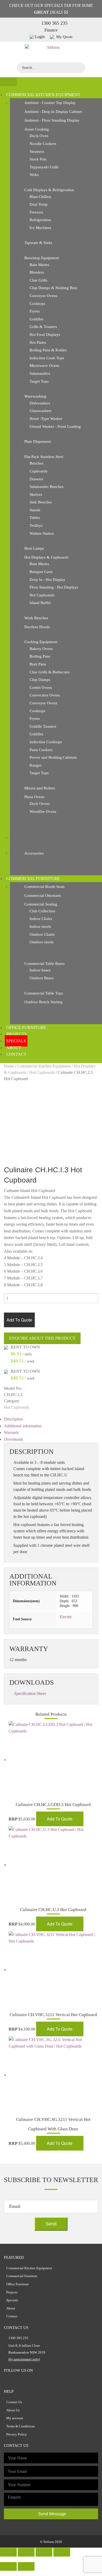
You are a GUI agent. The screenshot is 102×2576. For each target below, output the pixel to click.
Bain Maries (39, 265)
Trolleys (36, 525)
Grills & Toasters (43, 327)
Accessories (34, 853)
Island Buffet (40, 603)
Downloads (13, 1439)
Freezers (36, 212)
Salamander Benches (47, 487)
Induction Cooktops (46, 742)
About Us (13, 2410)
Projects (16, 1034)
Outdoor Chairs (42, 934)
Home (9, 1066)
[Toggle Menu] (8, 82)
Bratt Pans (38, 664)
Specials (16, 1041)
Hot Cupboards (42, 595)
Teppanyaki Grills (44, 167)
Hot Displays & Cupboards (46, 557)
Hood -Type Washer (46, 419)
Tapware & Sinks (38, 243)
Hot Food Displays (45, 335)
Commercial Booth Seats (44, 887)
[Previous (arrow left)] (8, 2566)
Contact (16, 1054)
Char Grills (38, 280)
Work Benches (36, 618)
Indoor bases (40, 970)
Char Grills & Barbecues (50, 672)
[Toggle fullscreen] (44, 2552)
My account (15, 2418)
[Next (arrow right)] (26, 2566)
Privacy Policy (17, 2434)
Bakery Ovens (41, 649)
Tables (35, 518)
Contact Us (14, 2402)
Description (13, 1419)
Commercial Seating (41, 904)
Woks (34, 175)
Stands (35, 510)
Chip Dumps (40, 680)
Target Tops (39, 381)
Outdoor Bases (42, 978)
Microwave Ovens (44, 366)
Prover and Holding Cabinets (53, 757)
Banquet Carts (41, 572)
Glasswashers (41, 411)
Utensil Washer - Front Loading (55, 426)
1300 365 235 (54, 23)
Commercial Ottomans (43, 896)
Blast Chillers (40, 197)
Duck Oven (39, 136)
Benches (36, 463)
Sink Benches (41, 502)
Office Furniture (26, 1027)
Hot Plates (38, 342)
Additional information (23, 1426)
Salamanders (40, 373)
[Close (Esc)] (8, 2552)
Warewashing (35, 396)
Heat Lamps (34, 548)
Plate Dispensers (38, 441)
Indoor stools (40, 927)
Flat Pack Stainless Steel (44, 457)
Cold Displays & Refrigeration (49, 190)
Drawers (36, 479)
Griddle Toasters (43, 726)
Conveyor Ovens (43, 296)
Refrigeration (40, 220)
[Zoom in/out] (62, 2552)
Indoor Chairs (41, 919)
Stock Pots (38, 159)
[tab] (51, 1419)
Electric (66, 1617)
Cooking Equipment (41, 642)
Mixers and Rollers (40, 788)
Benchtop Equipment (42, 258)
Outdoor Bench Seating (43, 1002)
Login (40, 37)
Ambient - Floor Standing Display (52, 120)
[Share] (26, 2552)
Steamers (37, 152)
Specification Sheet (30, 1693)
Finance (51, 30)
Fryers (35, 311)
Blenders (37, 272)
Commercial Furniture (33, 879)
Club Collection (42, 911)
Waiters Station (42, 533)
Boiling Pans (40, 656)
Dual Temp (39, 204)
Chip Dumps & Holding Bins (53, 288)
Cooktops (37, 304)
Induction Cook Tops (47, 358)
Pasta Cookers (41, 750)
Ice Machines (40, 228)
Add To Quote (19, 1320)
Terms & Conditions (21, 2426)
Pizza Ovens (34, 797)
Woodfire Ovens (43, 811)
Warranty (12, 1432)
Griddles (36, 319)
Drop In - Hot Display (47, 580)
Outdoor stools (42, 942)
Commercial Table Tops (44, 993)
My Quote (64, 37)
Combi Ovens (41, 688)
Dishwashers (40, 403)
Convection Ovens (45, 695)
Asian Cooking (37, 129)
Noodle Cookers (43, 144)
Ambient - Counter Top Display (50, 103)
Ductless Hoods (37, 627)
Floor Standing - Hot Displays (54, 587)
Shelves (36, 495)
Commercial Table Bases (44, 964)
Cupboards (38, 471)
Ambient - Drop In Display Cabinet (53, 112)
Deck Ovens (40, 804)
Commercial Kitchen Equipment (43, 95)
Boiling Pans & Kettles (48, 350)
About (14, 1048)
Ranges (36, 765)
